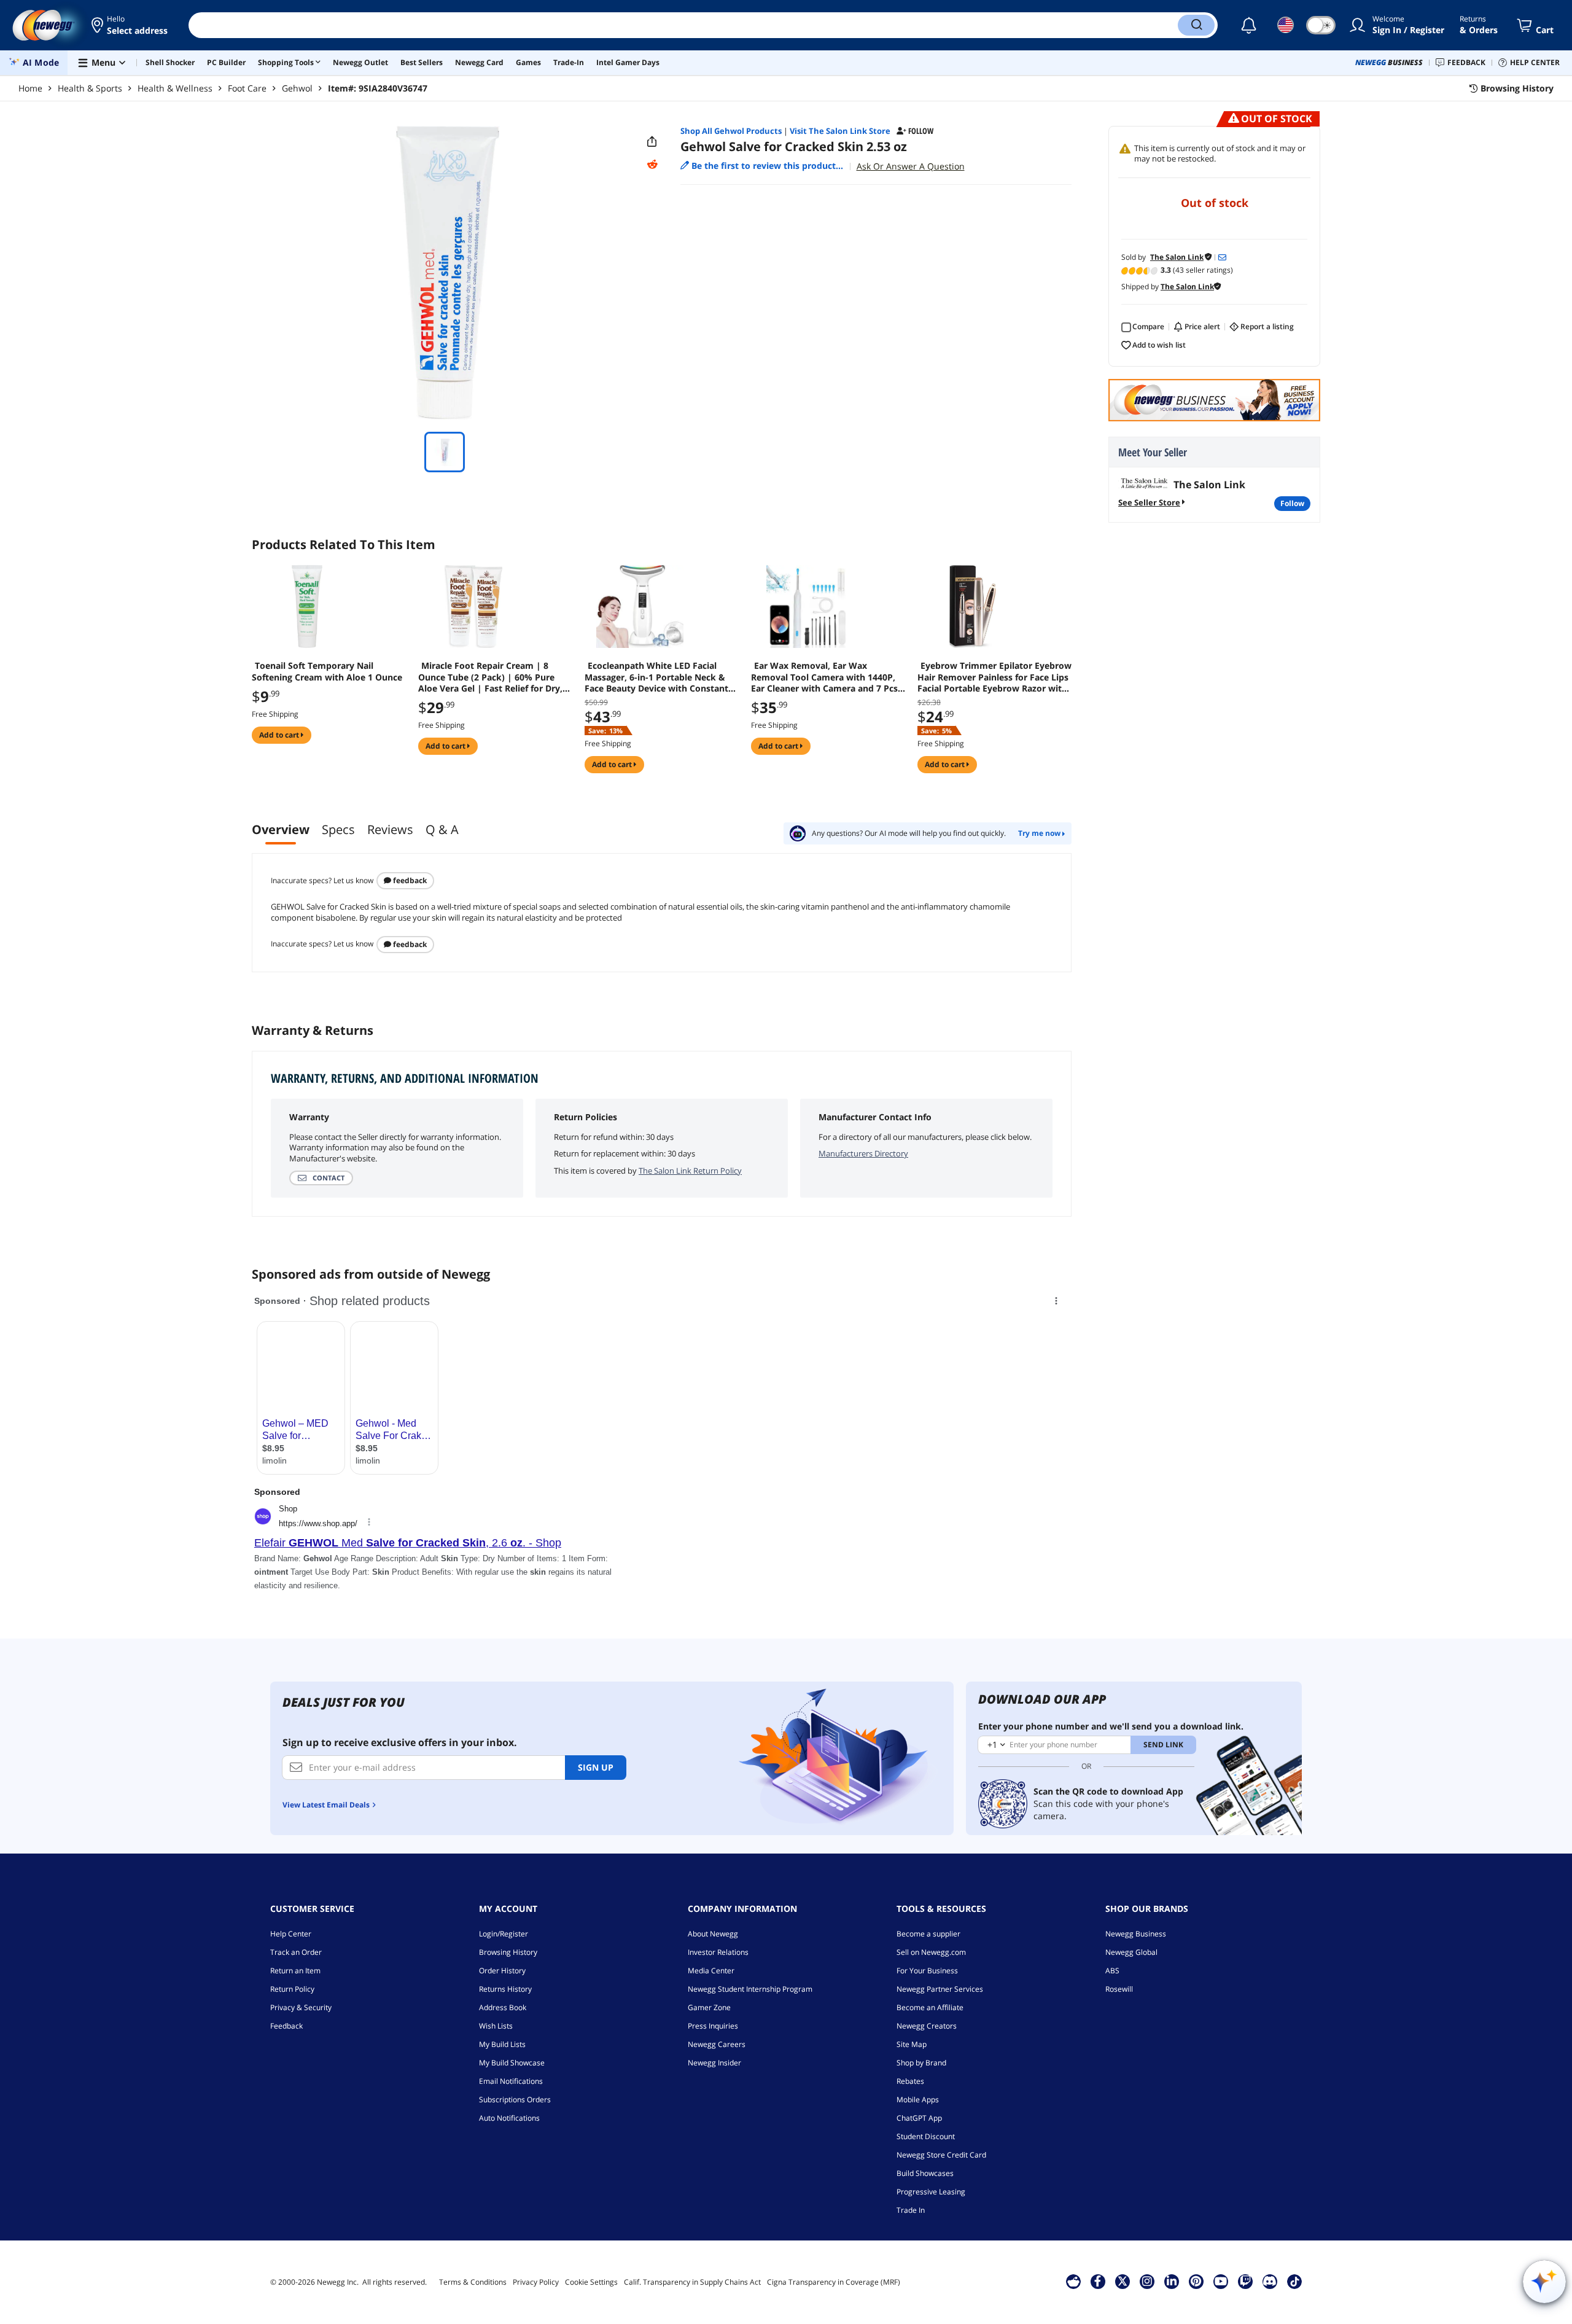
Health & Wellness (175, 88)
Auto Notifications (509, 2118)
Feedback (409, 880)
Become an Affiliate (930, 2007)
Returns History (505, 1989)
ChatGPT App (919, 2118)
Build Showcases (925, 2173)
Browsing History (508, 1952)
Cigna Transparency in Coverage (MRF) (834, 2282)
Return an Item (295, 1971)
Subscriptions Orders (515, 2100)
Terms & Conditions (473, 2282)
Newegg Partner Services (940, 1989)
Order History (502, 1971)
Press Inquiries (713, 2026)
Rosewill (1119, 1989)
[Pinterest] (1196, 2281)
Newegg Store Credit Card (941, 2155)
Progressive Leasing (931, 2192)
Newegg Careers (717, 2044)
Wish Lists (496, 2026)
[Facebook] (1098, 2281)
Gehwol (297, 88)
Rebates (910, 2081)
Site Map (912, 2044)
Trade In (911, 2210)
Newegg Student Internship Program (750, 1989)
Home (30, 88)
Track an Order (296, 1952)
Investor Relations (718, 1952)
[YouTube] (1221, 2281)
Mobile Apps (918, 2100)
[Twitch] (1245, 2281)
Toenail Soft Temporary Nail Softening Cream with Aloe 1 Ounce (327, 671)
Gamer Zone (709, 2007)
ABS (1112, 1971)
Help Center (291, 1934)
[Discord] (1270, 2281)
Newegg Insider (714, 2063)
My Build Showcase (512, 2063)
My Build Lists (502, 2044)
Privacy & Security (301, 2007)
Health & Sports (90, 88)
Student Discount (926, 2136)
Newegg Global (1131, 1952)
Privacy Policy (536, 2282)
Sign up (596, 1767)
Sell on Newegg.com (931, 1952)
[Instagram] (1147, 2281)
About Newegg (713, 1934)
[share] (652, 142)
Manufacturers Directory (863, 1153)
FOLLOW (1292, 503)
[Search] (1196, 25)
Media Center (711, 1971)
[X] (1123, 2281)
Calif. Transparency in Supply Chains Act (692, 2282)
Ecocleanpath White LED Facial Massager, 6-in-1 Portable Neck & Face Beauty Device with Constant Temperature (656, 677)
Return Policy (292, 1989)
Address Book (503, 2007)
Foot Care (247, 88)
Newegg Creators (927, 2026)
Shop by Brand (921, 2063)
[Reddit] (652, 165)
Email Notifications (511, 2081)
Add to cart (280, 735)
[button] (130, 25)
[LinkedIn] (1172, 2281)
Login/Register (504, 1934)
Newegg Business (1136, 1934)
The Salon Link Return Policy (690, 1171)
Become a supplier (928, 1934)
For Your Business (927, 1971)
